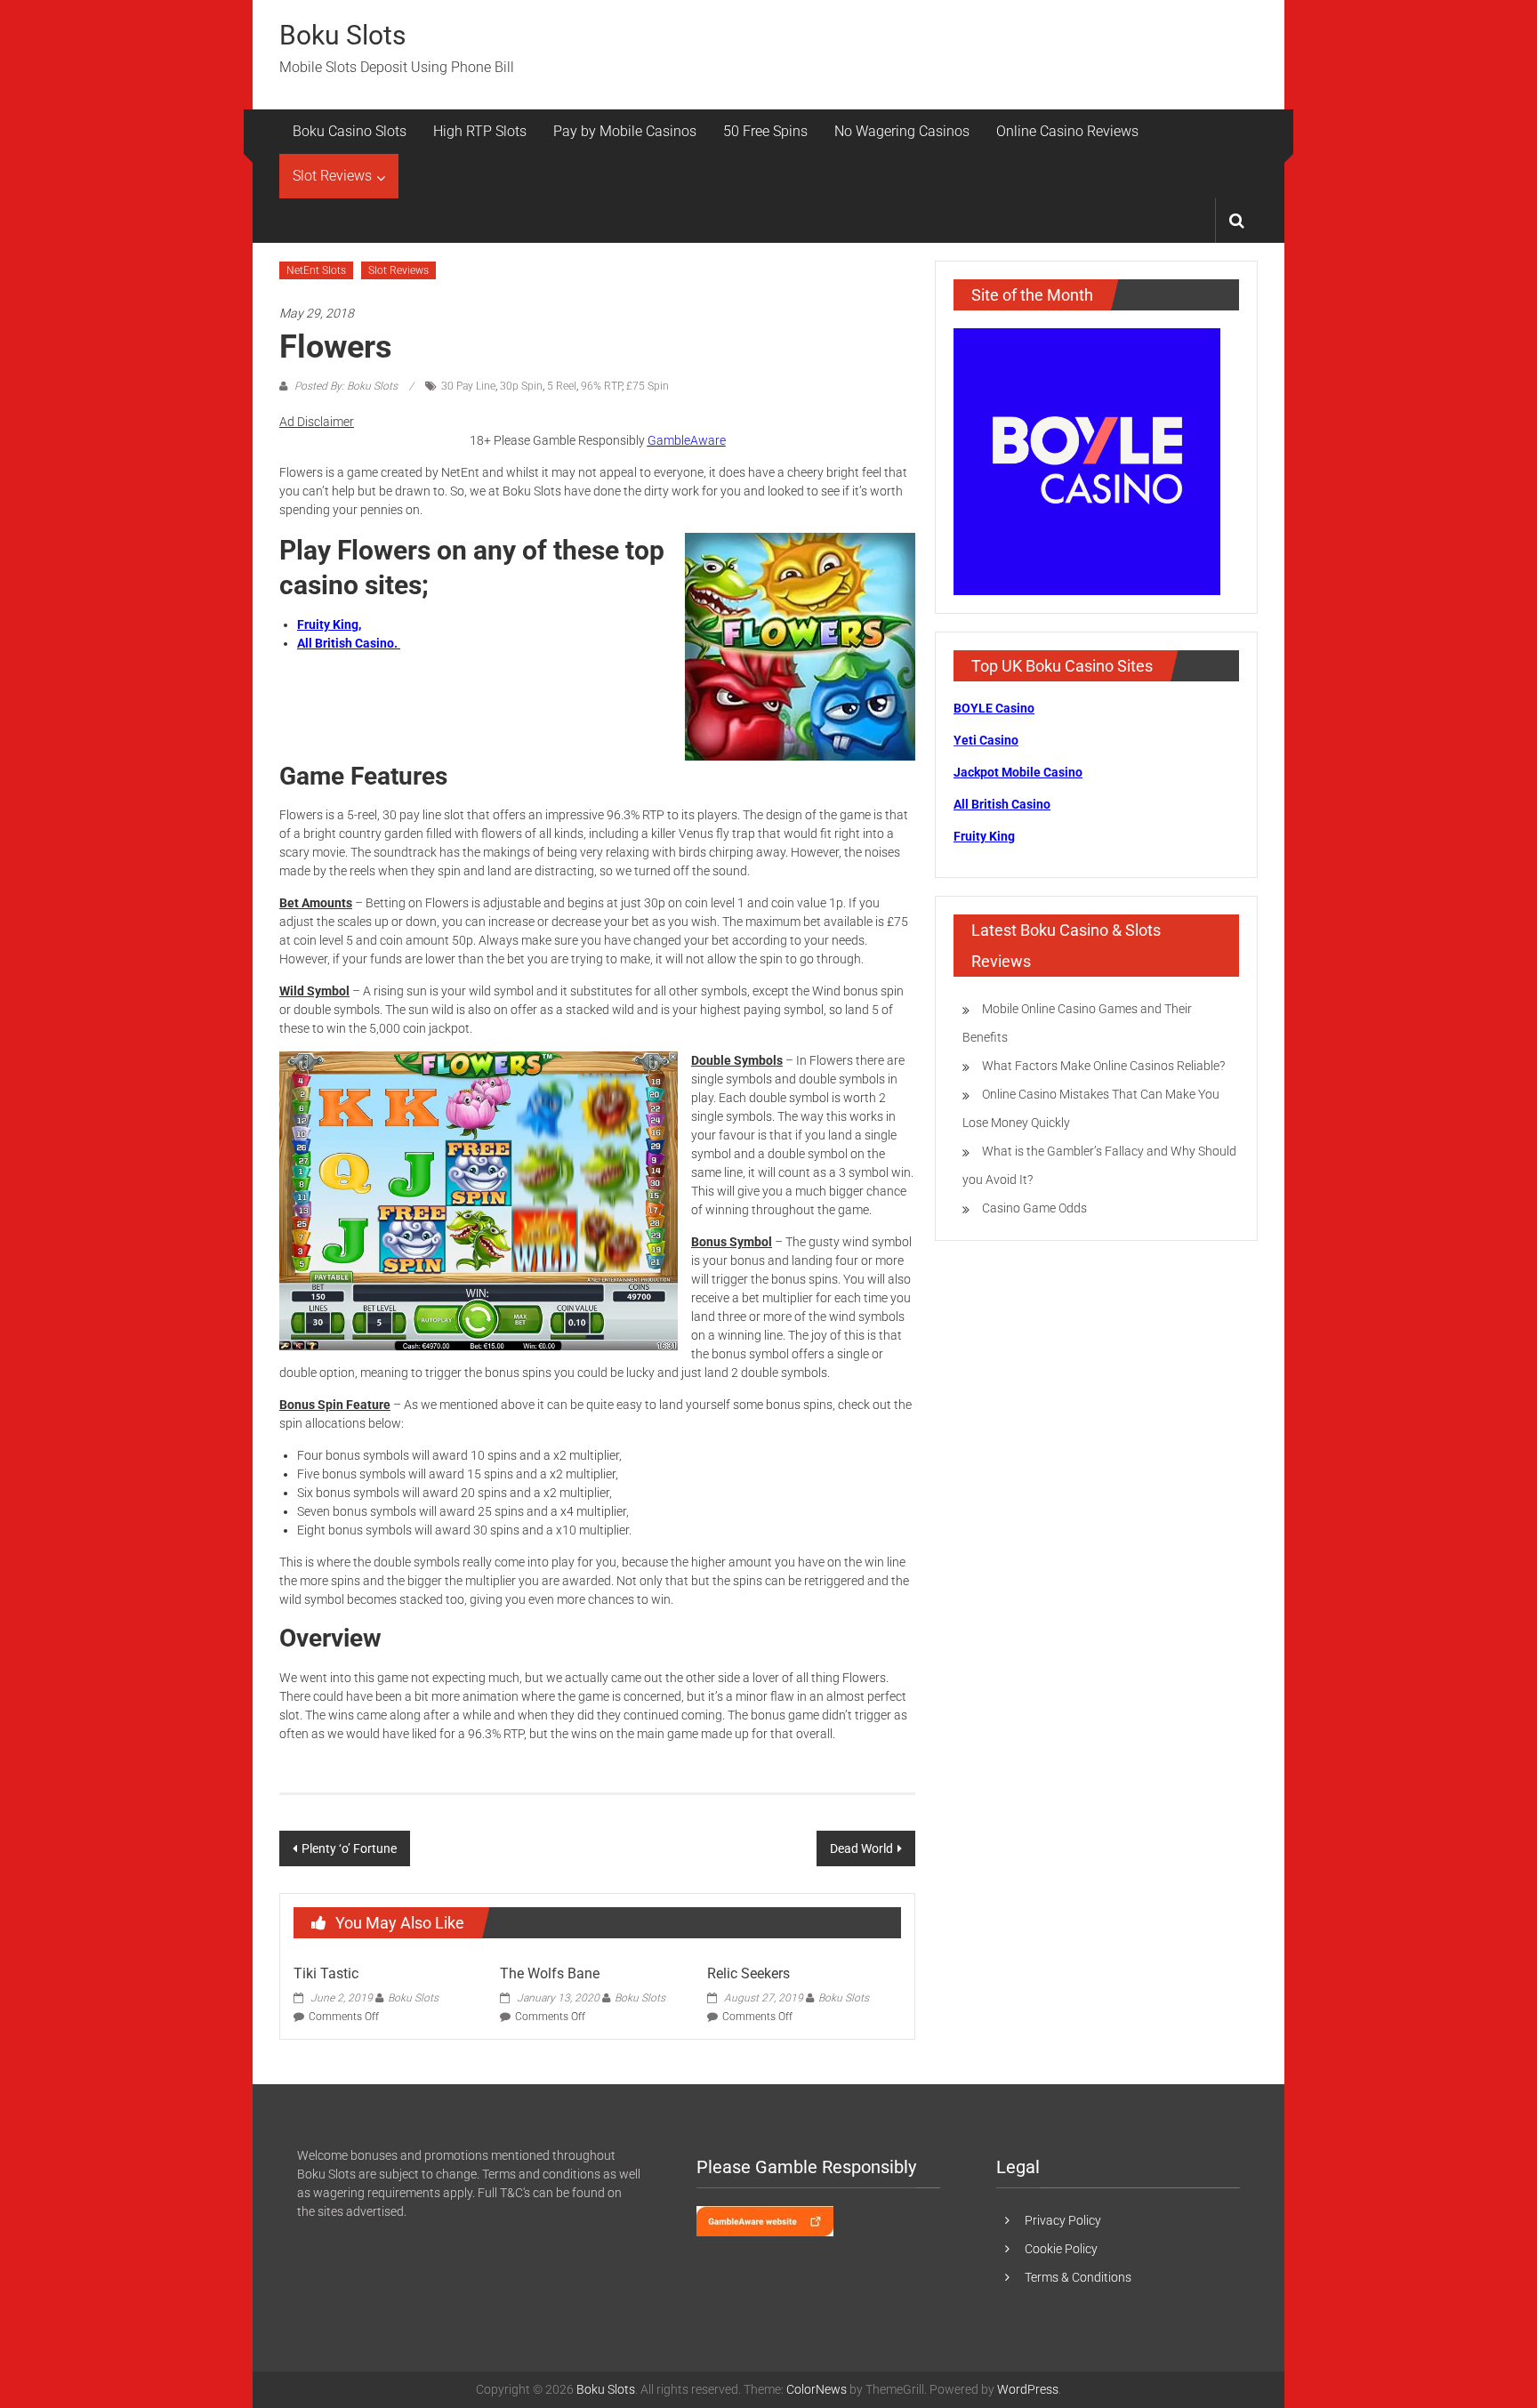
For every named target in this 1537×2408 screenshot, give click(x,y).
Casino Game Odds (1034, 1208)
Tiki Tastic (326, 1973)
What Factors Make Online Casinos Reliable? (1103, 1066)
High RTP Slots (480, 131)
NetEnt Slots (316, 270)
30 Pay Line (468, 386)
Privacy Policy (1063, 2220)
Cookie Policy (1061, 2249)
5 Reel (562, 386)
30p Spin (521, 386)
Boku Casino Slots (350, 131)
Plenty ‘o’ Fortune (349, 1848)
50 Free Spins (765, 131)
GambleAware (687, 440)
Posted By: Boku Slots (346, 386)
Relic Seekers (748, 1973)
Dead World (861, 1848)
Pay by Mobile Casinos (625, 131)
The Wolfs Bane (550, 1973)
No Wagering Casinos (902, 131)
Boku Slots (342, 35)
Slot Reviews (332, 176)
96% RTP (601, 386)
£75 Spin (648, 386)
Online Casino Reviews (1067, 131)
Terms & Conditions (1078, 2277)
